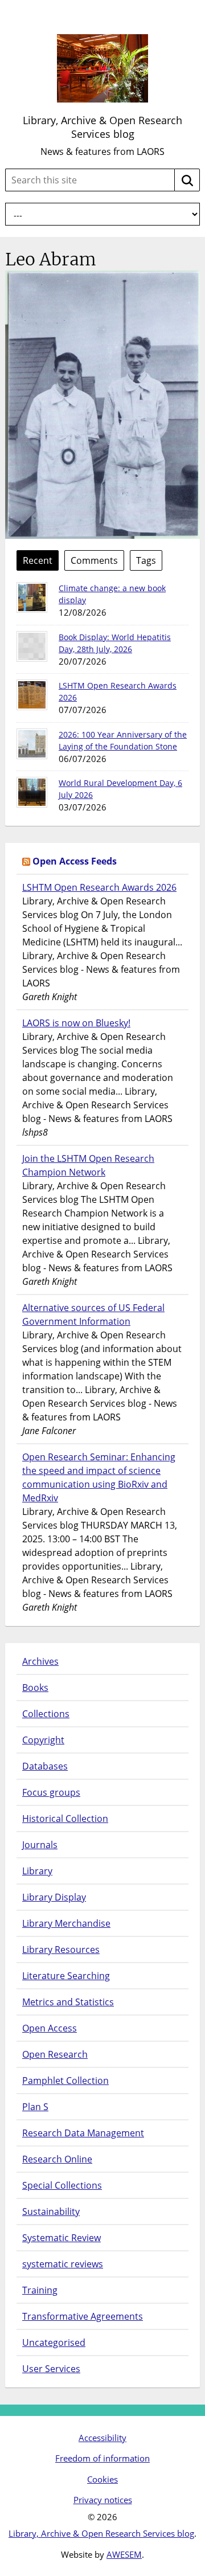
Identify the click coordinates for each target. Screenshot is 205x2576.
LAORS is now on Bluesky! (76, 1023)
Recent (38, 560)
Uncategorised (54, 2342)
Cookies (102, 2479)
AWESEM (124, 2554)
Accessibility (102, 2438)
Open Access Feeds (75, 861)
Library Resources (61, 1950)
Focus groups (51, 1792)
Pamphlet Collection (65, 2081)
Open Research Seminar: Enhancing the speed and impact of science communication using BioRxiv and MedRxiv (99, 1477)
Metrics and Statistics (68, 2002)
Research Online (57, 2159)
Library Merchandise (66, 1923)
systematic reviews (63, 2264)
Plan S (35, 2107)
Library (37, 1871)
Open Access (50, 2028)
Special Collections (62, 2185)
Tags (146, 560)
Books (35, 1688)
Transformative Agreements (83, 2316)
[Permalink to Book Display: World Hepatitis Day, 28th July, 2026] (32, 646)
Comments (94, 560)
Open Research (55, 2054)
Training (40, 2290)
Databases (45, 1766)
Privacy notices (103, 2500)
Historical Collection (65, 1819)
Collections (46, 1714)
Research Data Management (83, 2133)
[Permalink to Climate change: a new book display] (32, 597)
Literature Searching (66, 1976)
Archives (40, 1661)
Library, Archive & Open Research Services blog (102, 127)
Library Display (54, 1897)
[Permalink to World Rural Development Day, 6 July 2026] (32, 792)
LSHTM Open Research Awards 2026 (99, 887)
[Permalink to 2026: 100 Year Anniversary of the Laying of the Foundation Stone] (32, 744)
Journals (40, 1845)
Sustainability (51, 2211)
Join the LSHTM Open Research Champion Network (88, 1165)
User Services (51, 2369)
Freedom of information (102, 2458)
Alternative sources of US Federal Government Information (93, 1314)
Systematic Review (61, 2238)
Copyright (43, 1740)
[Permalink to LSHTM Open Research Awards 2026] (32, 695)
